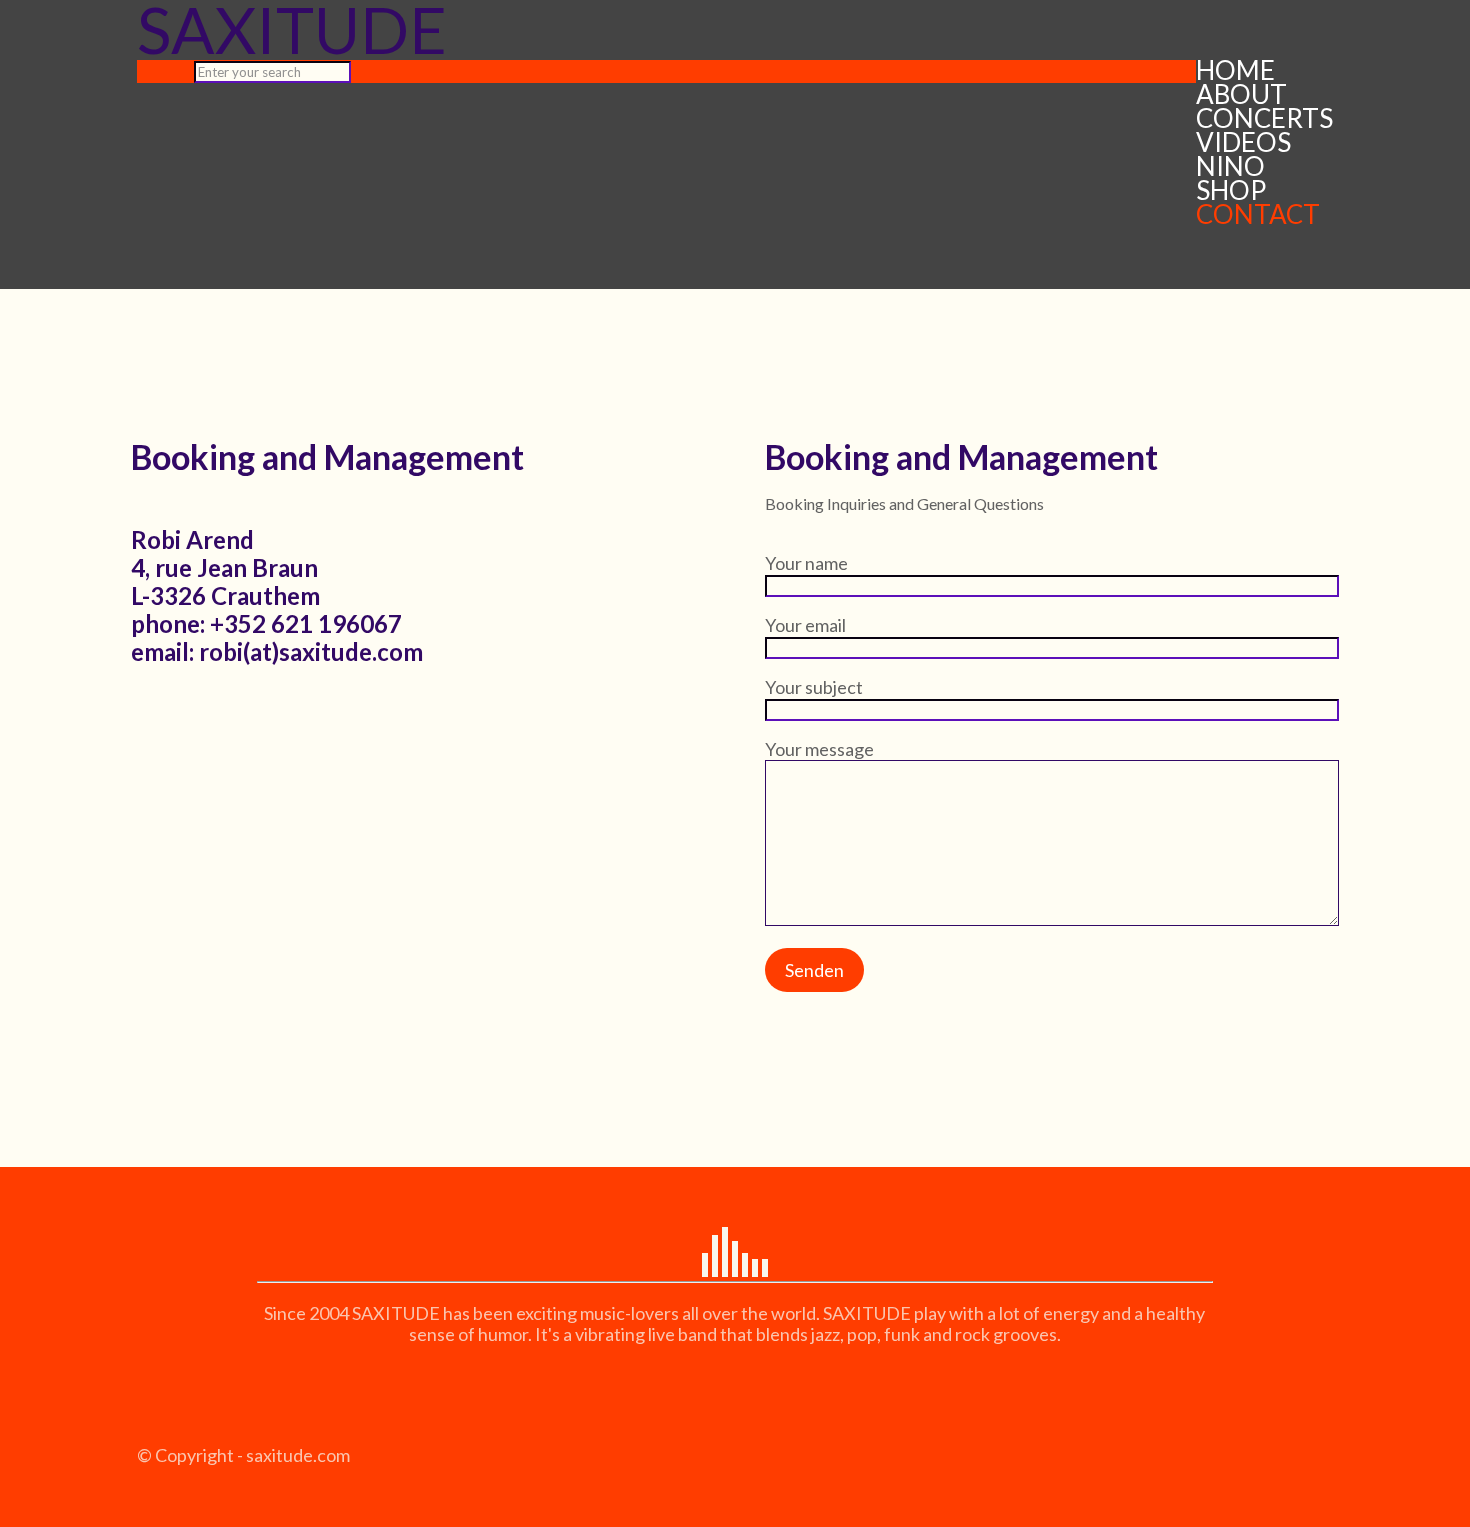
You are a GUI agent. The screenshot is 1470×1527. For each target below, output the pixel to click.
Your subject (814, 687)
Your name (806, 563)
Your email (805, 625)
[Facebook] (149, 1476)
